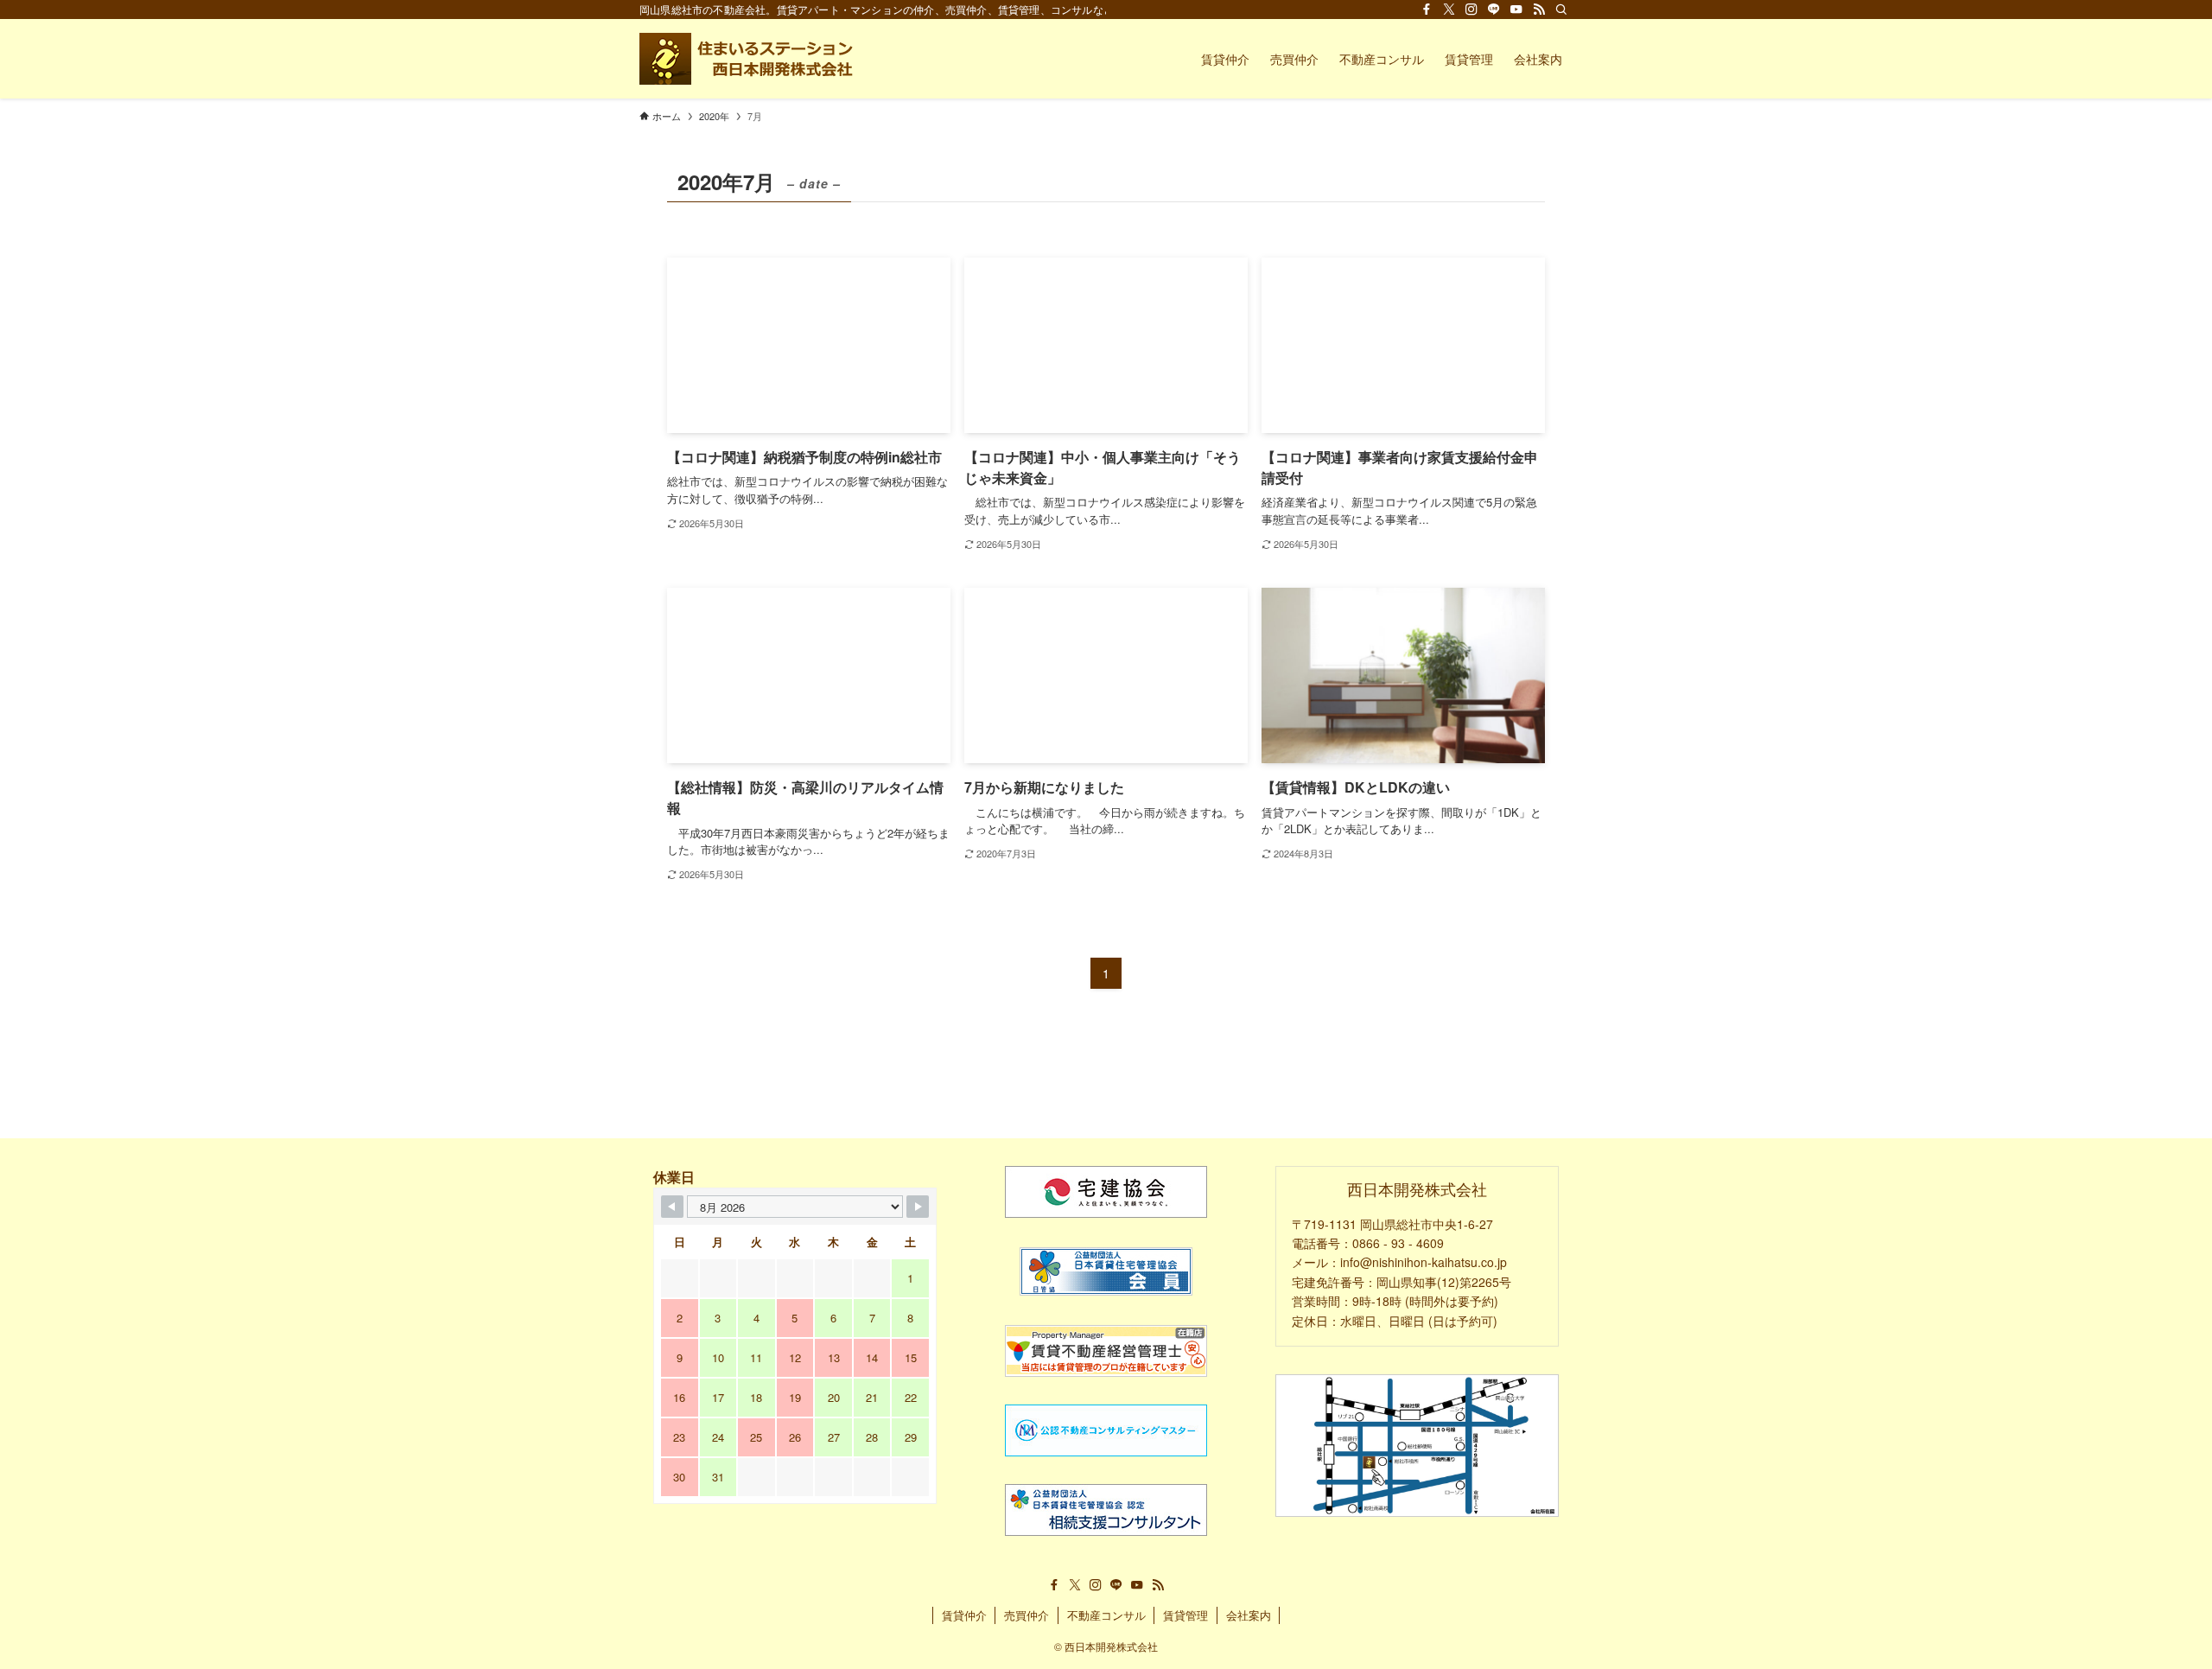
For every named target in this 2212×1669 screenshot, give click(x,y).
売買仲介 (1027, 1615)
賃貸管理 (1185, 1615)
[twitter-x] (1449, 10)
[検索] (1561, 10)
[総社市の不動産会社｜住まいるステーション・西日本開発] (749, 59)
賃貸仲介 (964, 1615)
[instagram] (1471, 10)
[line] (1494, 10)
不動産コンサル (1106, 1615)
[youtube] (1516, 10)
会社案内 (1249, 1615)
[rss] (1539, 10)
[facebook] (1427, 10)
